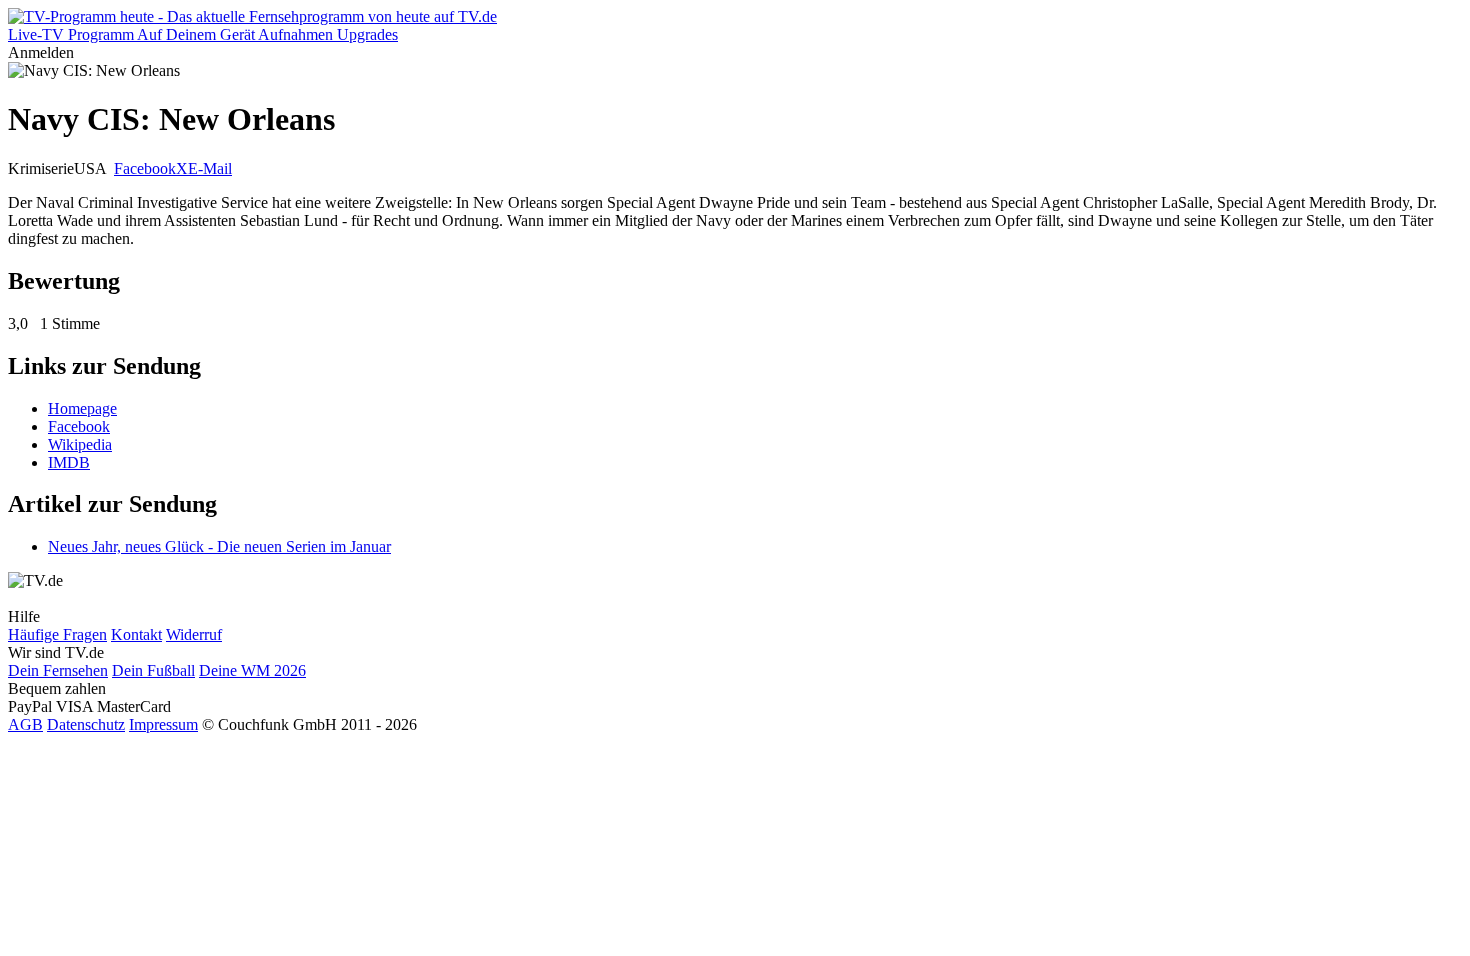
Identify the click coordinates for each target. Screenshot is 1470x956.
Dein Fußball (153, 670)
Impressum (163, 724)
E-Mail (210, 168)
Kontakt (136, 634)
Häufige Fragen (57, 634)
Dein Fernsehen (58, 670)
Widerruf (194, 634)
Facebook (145, 168)
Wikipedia (80, 444)
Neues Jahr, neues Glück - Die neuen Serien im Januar (219, 546)
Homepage (82, 408)
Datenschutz (86, 724)
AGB (25, 724)
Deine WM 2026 (252, 670)
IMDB (69, 462)
